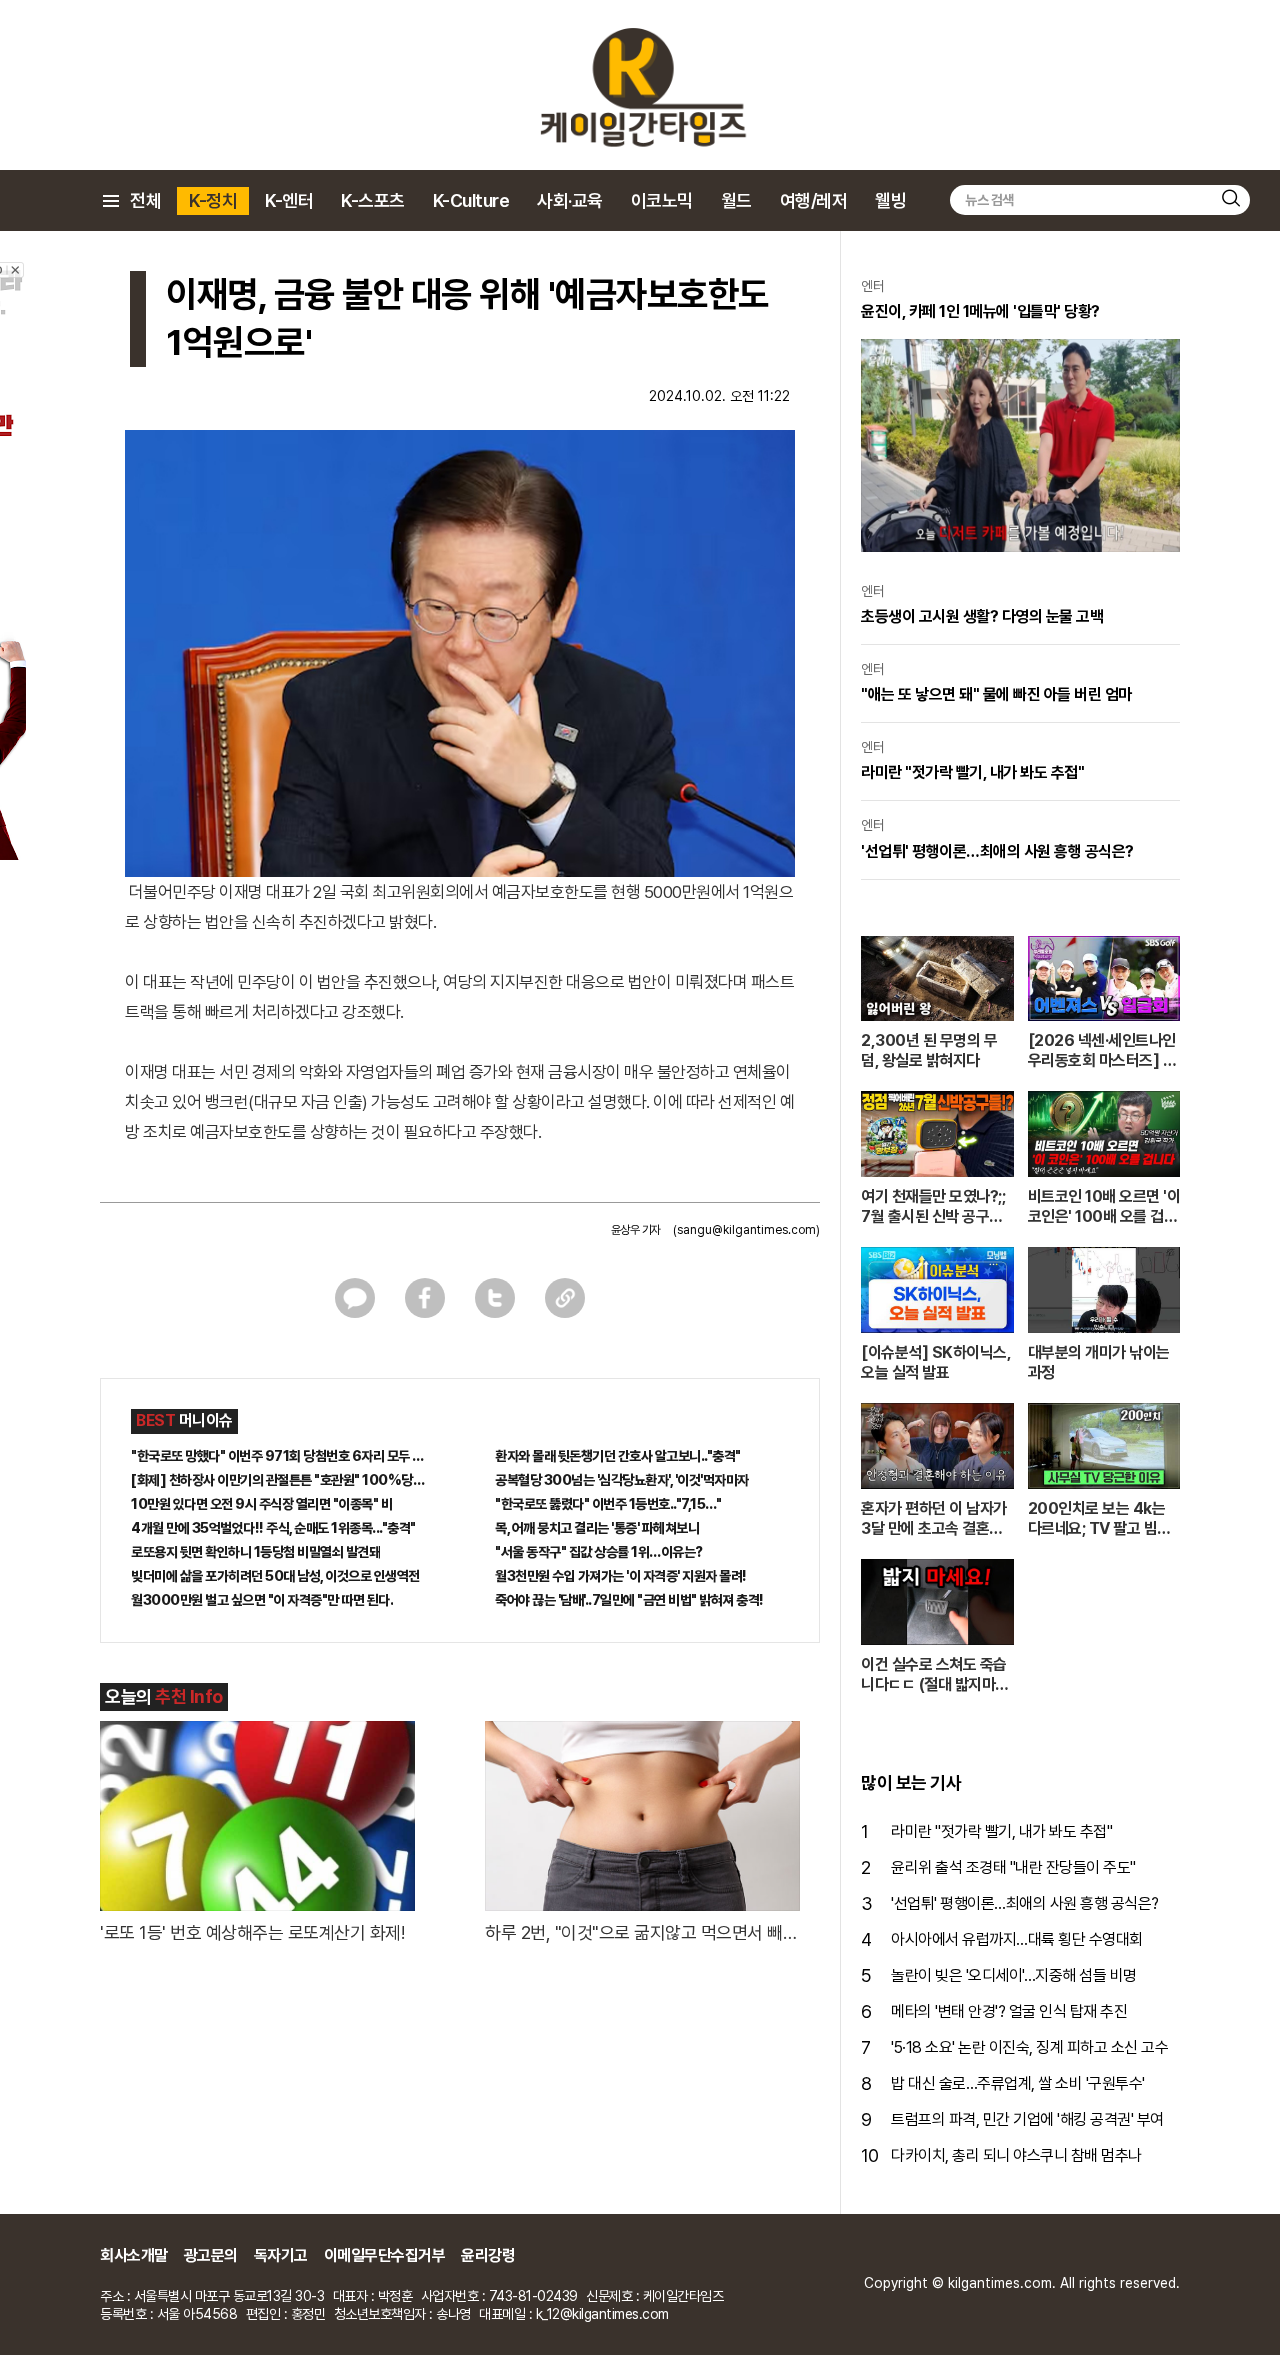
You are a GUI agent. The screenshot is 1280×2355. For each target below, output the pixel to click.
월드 (736, 200)
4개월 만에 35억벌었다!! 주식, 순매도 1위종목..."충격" (273, 1528)
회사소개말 (134, 2255)
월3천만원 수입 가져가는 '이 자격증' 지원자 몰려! (621, 1576)
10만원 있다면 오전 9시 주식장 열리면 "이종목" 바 (261, 1504)
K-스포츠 (373, 200)
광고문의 (211, 2255)
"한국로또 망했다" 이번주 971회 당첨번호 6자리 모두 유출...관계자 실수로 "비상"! (278, 1456)
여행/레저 (814, 200)
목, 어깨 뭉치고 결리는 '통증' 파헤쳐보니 (597, 1528)
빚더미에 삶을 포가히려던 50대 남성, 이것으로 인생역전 (275, 1576)
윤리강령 (488, 2255)
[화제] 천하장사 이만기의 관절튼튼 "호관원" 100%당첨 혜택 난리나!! (278, 1480)
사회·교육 (570, 200)
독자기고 (281, 2255)
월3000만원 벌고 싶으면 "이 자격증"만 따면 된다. (262, 1600)
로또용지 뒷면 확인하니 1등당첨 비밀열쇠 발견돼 (255, 1552)
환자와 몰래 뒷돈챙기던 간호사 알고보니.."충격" (618, 1456)
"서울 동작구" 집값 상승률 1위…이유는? (599, 1552)
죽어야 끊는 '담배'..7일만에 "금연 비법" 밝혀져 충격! (629, 1600)
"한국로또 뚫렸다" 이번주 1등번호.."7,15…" (608, 1504)
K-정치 (213, 200)
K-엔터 (289, 200)
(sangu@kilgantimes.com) (746, 1230)
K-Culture (471, 200)
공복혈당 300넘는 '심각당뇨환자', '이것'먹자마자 (622, 1480)
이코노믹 (662, 200)
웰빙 (890, 200)
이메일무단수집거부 (385, 2255)
